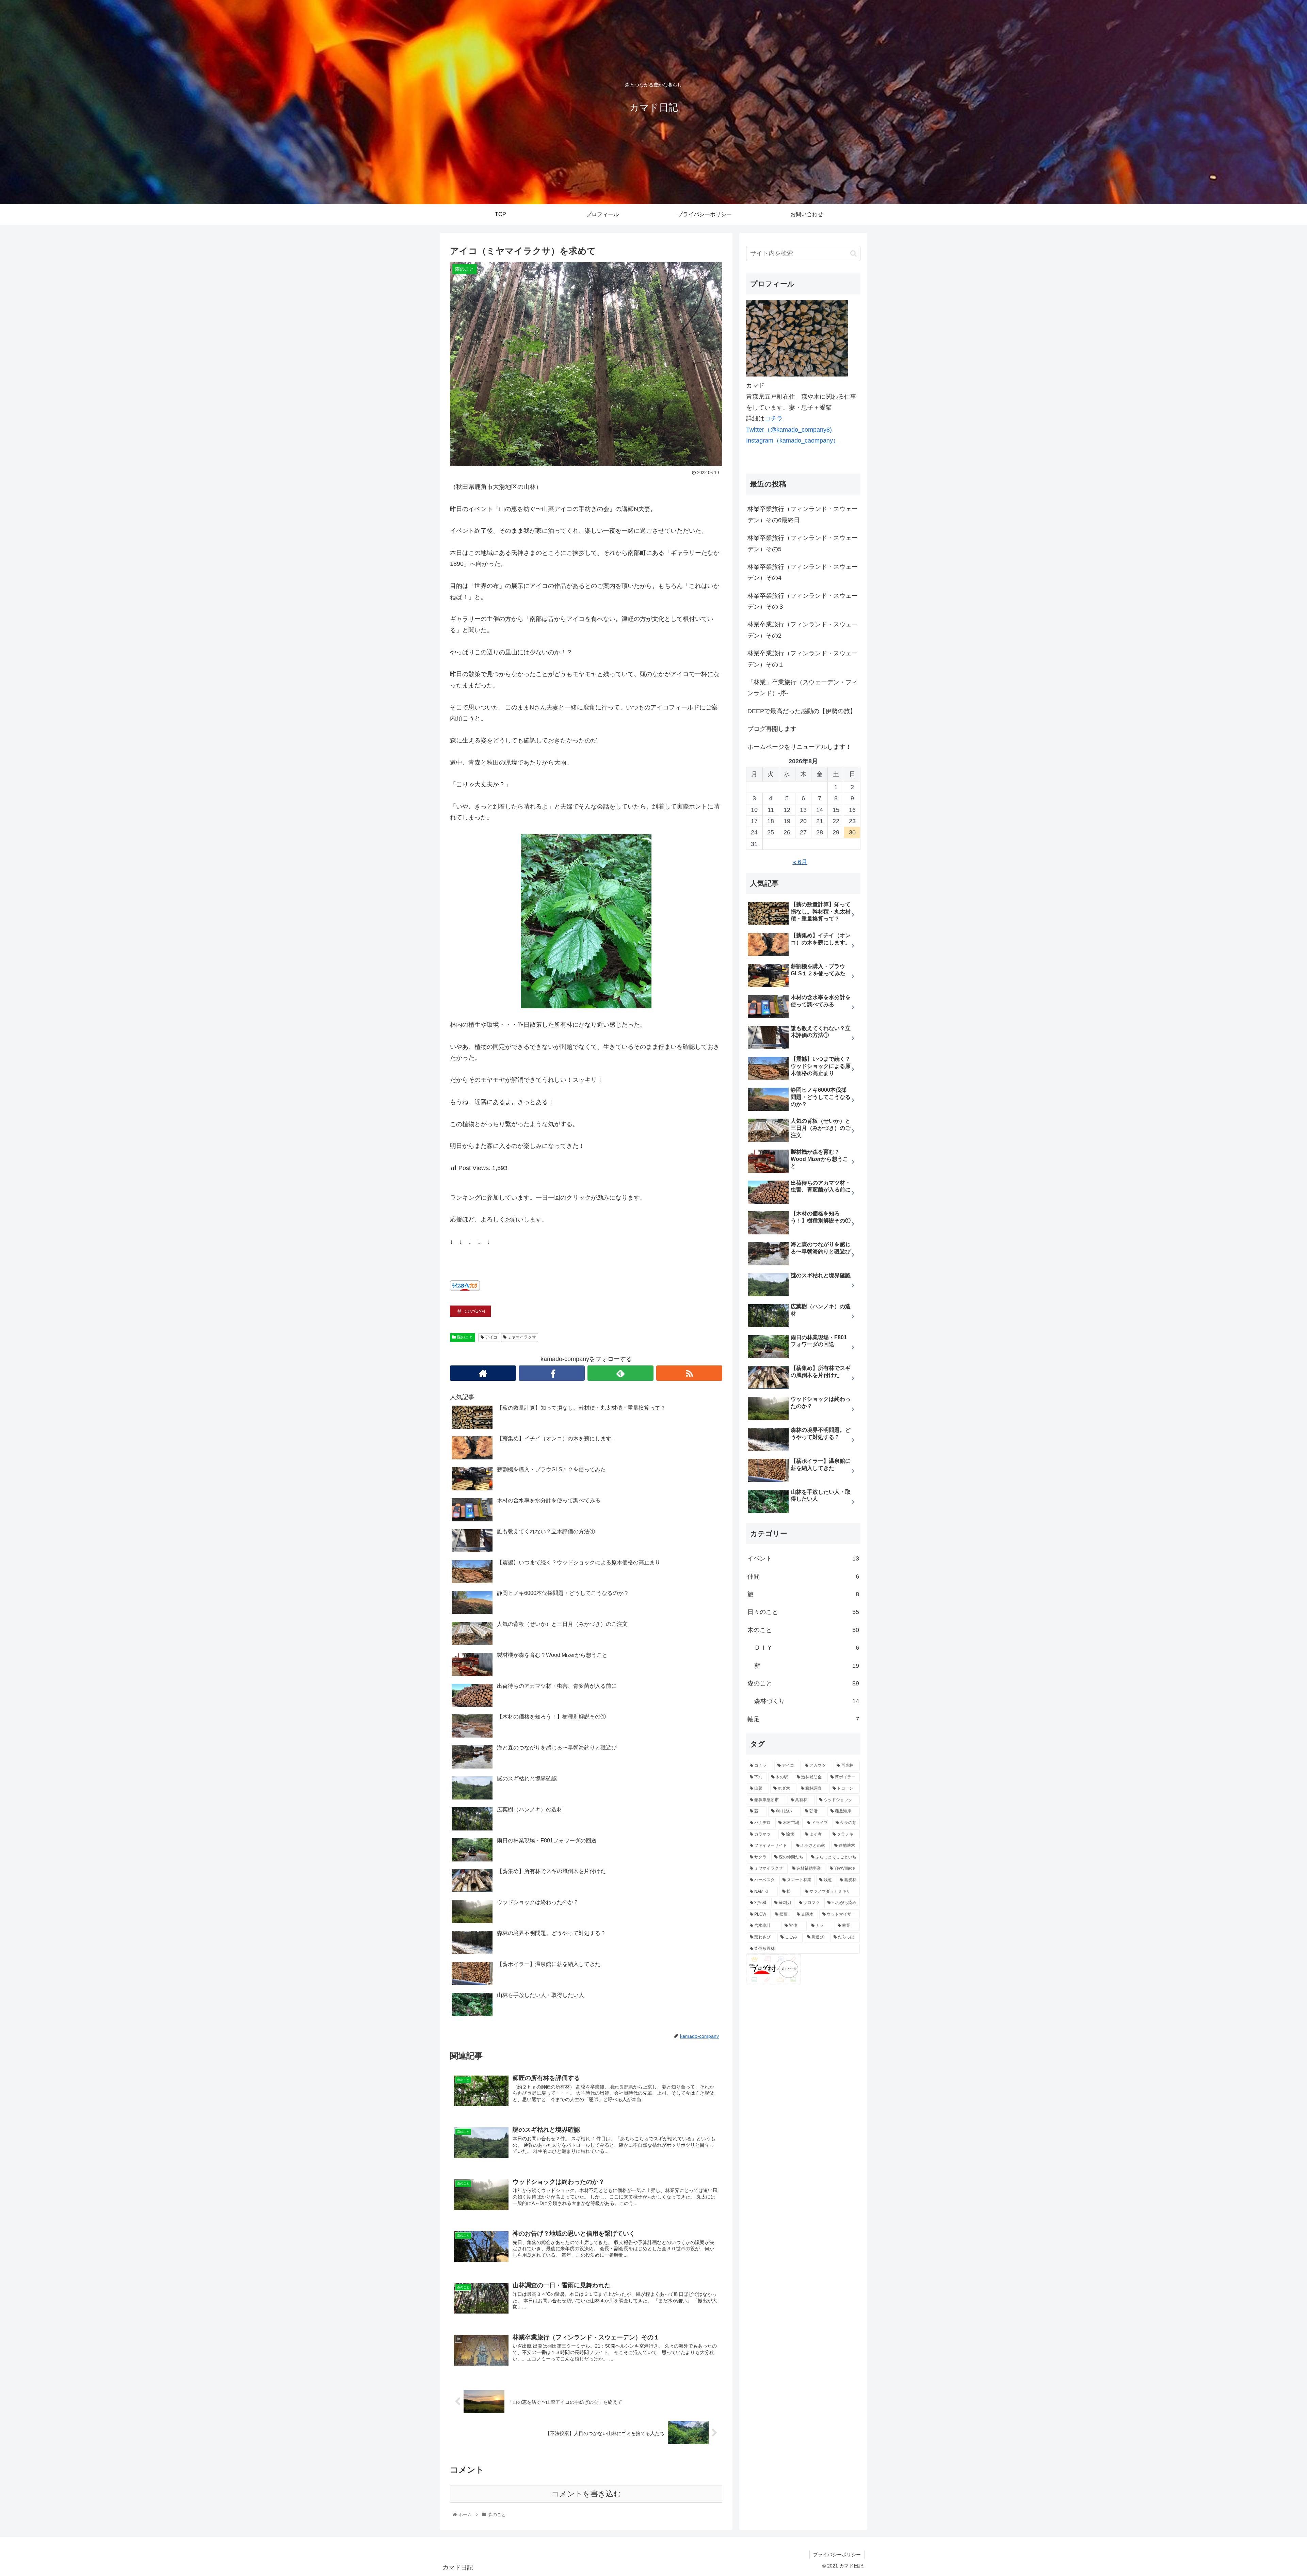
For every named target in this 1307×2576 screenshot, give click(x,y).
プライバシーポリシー (837, 2555)
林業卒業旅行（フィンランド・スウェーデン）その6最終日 (803, 514)
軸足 (803, 1719)
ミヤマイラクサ (521, 1337)
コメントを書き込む (586, 2494)
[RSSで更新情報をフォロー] (689, 1373)
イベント (803, 1558)
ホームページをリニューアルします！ (800, 747)
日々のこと (803, 1612)
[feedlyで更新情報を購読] (620, 1373)
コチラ (774, 418)
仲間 (803, 1577)
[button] (853, 253)
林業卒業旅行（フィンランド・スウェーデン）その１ (803, 659)
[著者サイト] (483, 1373)
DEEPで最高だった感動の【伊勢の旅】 (802, 711)
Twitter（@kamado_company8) (789, 430)
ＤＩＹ (807, 1648)
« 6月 (800, 862)
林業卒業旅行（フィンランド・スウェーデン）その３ (803, 601)
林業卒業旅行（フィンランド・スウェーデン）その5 (803, 543)
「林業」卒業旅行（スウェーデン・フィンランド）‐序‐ (803, 688)
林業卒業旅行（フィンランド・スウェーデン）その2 (803, 630)
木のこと (803, 1630)
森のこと (464, 1337)
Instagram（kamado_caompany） (793, 441)
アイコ (491, 1337)
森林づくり (807, 1701)
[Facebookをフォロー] (552, 1373)
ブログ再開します (772, 729)
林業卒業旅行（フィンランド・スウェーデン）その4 (803, 572)
